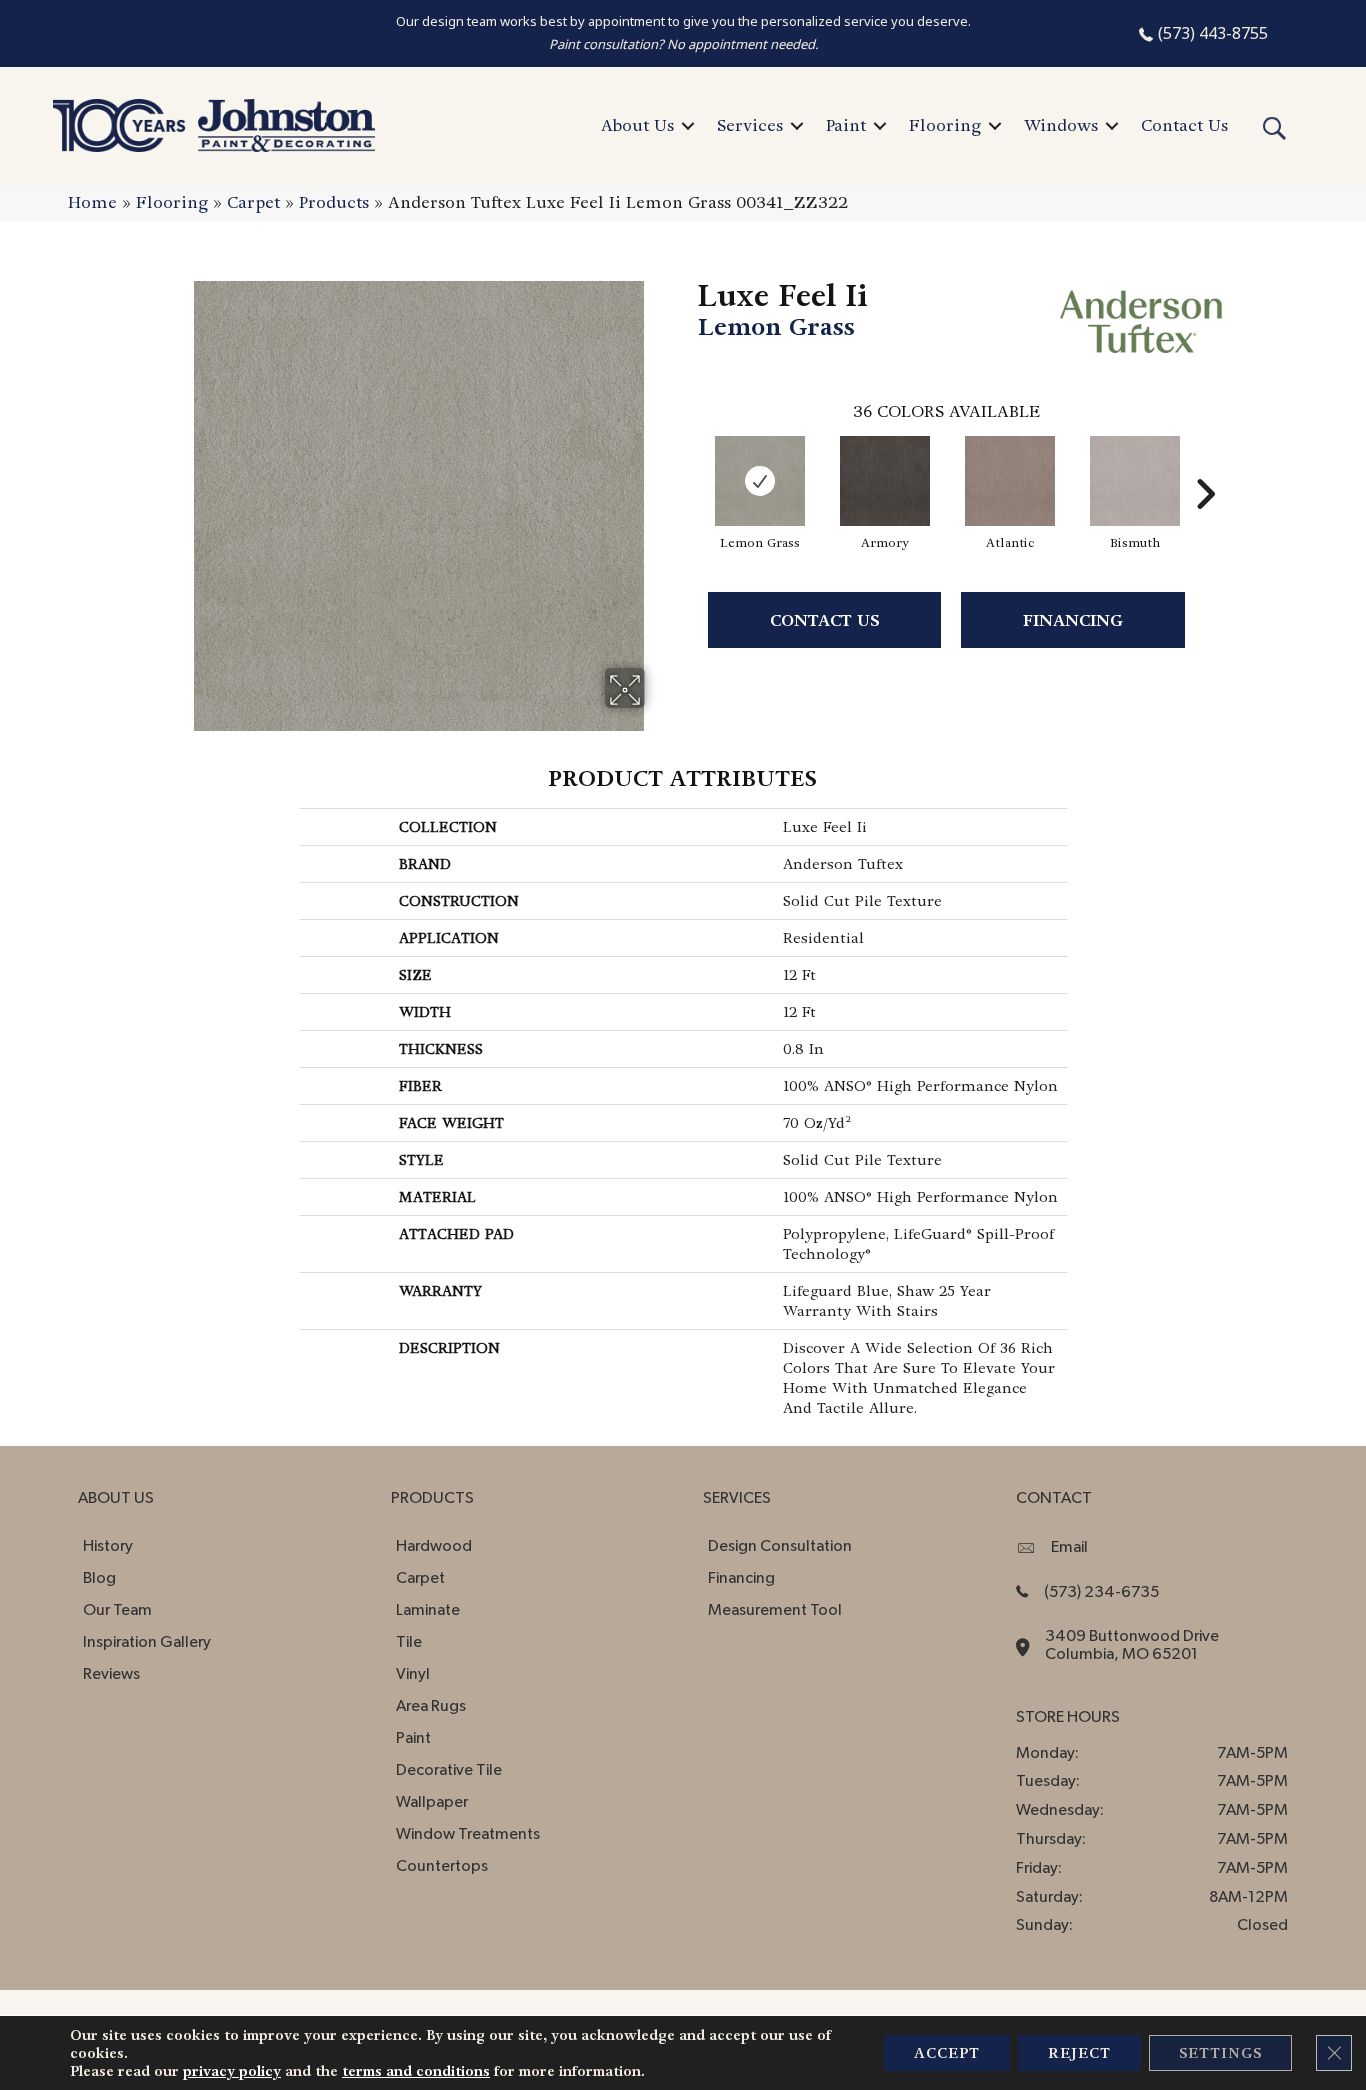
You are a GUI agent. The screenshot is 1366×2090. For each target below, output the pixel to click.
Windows (1061, 125)
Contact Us (1184, 125)
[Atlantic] (1010, 481)
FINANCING (1073, 620)
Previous (688, 464)
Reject (1079, 2053)
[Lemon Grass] (760, 481)
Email (1069, 1547)
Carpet (253, 202)
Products (334, 202)
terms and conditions (416, 2071)
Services (750, 125)
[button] (688, 126)
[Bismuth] (1135, 481)
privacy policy (232, 2071)
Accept (947, 2053)
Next (1205, 464)
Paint (846, 125)
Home (92, 202)
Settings (1220, 2053)
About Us (637, 125)
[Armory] (885, 481)
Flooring (945, 125)
